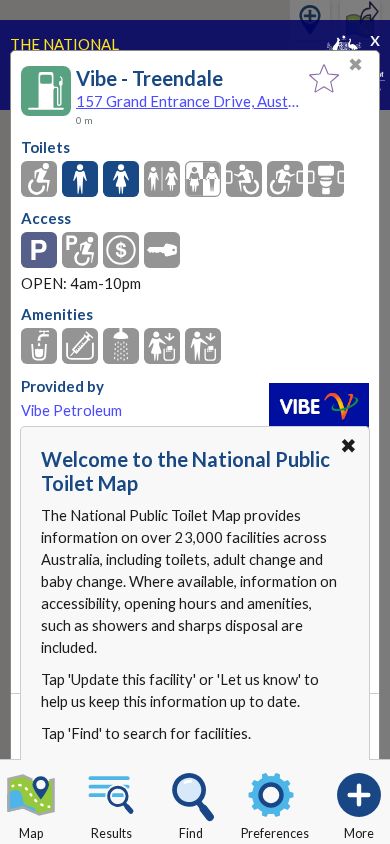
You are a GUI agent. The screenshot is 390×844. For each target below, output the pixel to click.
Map (31, 833)
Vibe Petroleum (71, 410)
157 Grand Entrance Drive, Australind (187, 101)
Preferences (275, 833)
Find (191, 833)
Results (111, 833)
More (359, 833)
